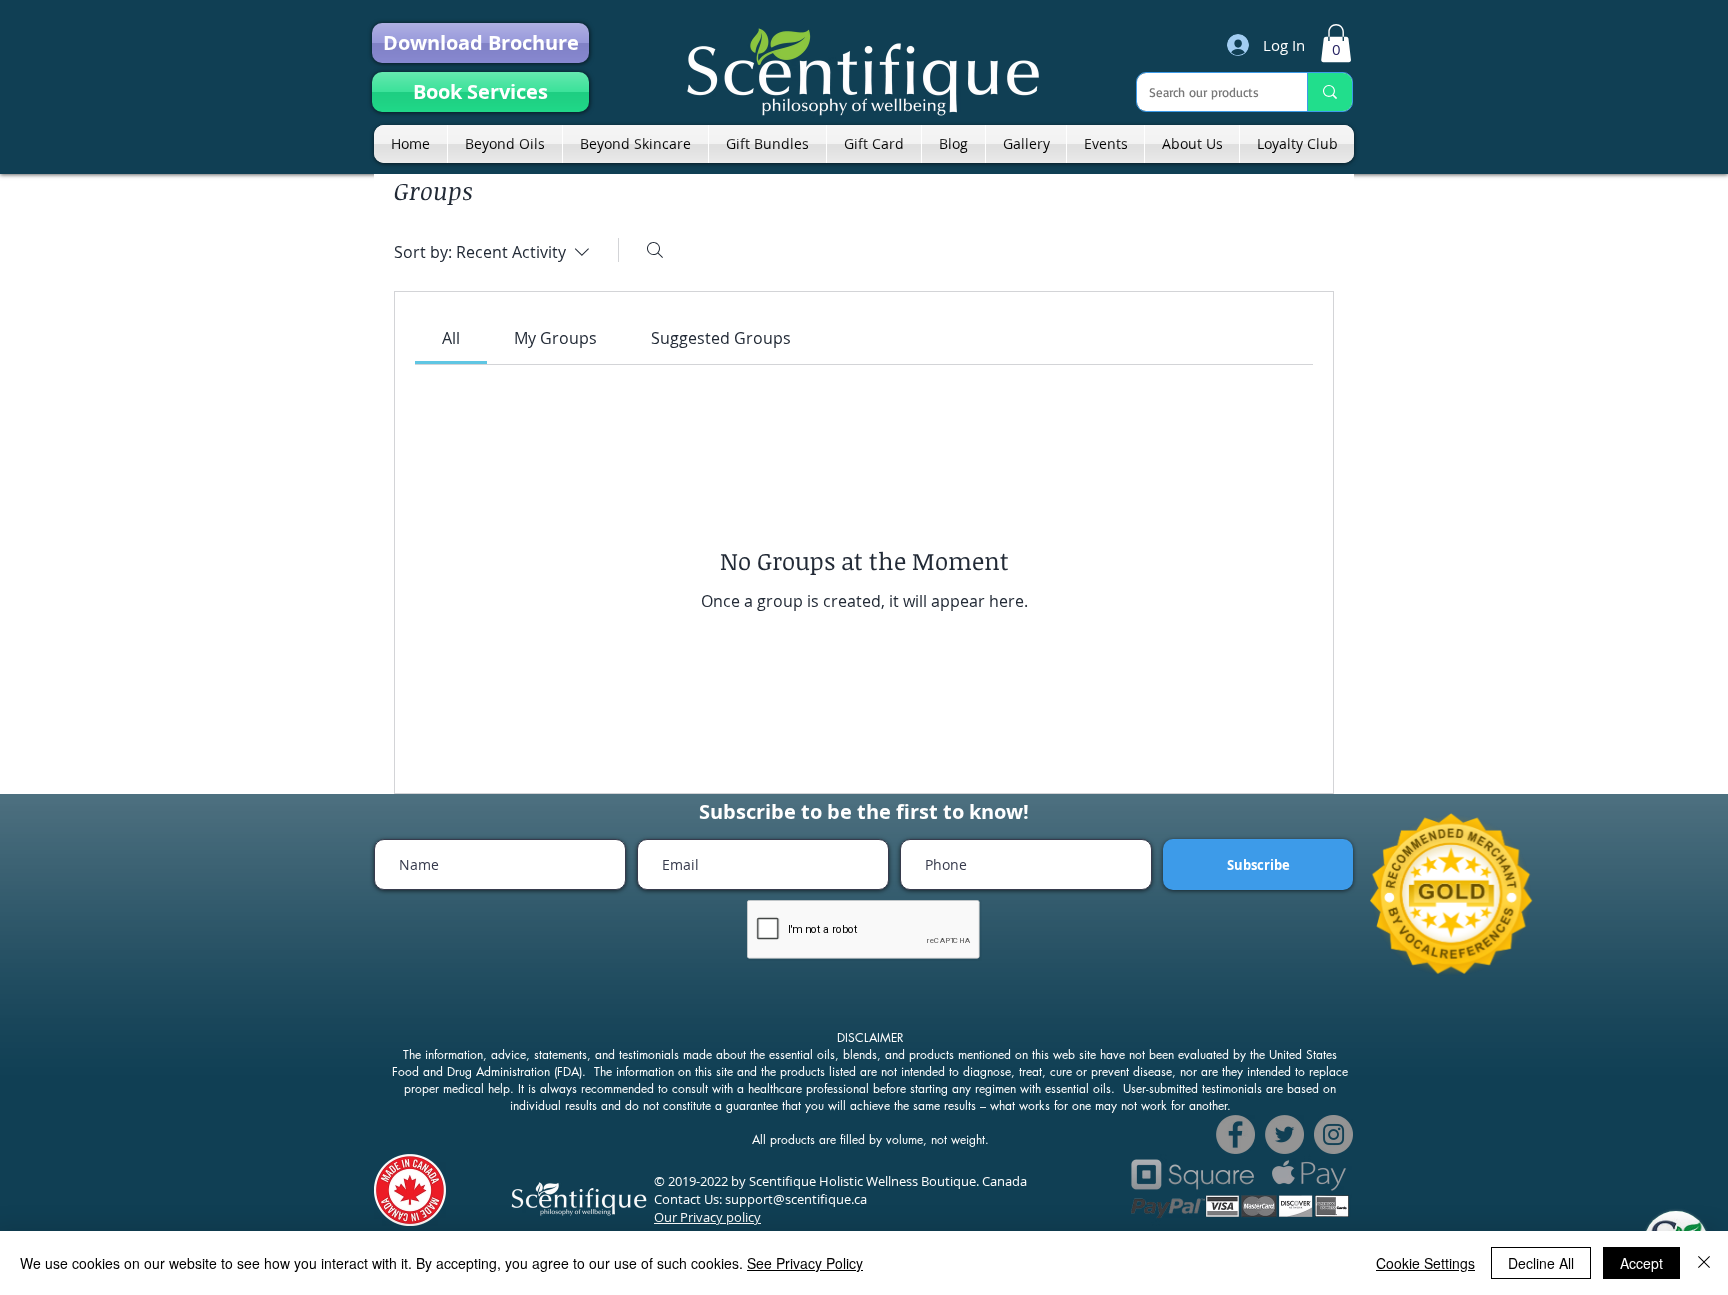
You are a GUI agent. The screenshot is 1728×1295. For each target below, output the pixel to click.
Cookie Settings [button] (1425, 1263)
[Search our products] (1329, 92)
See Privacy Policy (805, 1263)
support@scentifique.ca (796, 1199)
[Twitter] (1284, 1134)
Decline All (1541, 1263)
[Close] (1704, 1263)
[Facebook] (1235, 1134)
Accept (1641, 1263)
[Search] (655, 250)
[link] (1336, 43)
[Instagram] (1333, 1134)
